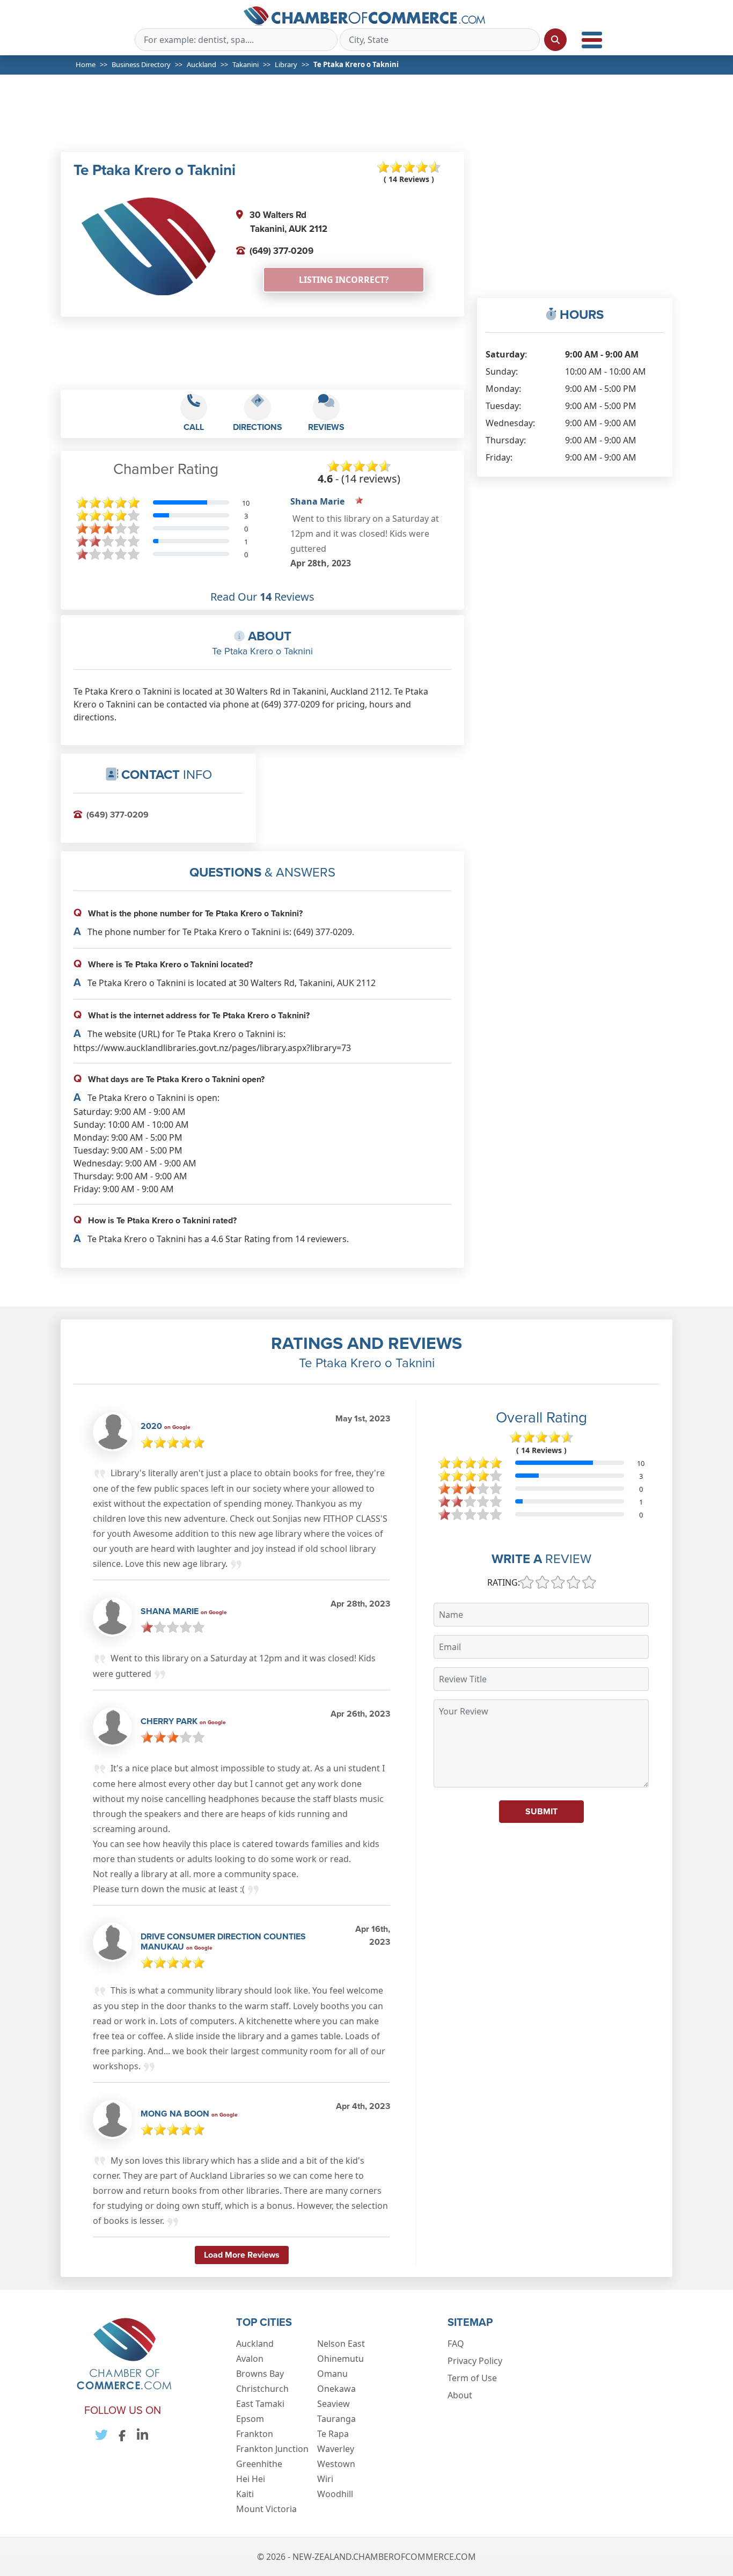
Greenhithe (259, 2464)
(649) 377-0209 (281, 251)
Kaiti (245, 2494)
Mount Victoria (266, 2509)
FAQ (456, 2344)
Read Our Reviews (262, 597)
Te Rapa (333, 2434)
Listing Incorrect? (344, 280)
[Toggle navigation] (592, 40)
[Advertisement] (371, 120)
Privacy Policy (475, 2361)
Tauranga (336, 2419)
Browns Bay (260, 2374)
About (460, 2395)
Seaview (333, 2404)
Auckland (201, 64)
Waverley (336, 2449)
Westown (336, 2464)
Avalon (250, 2359)
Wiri (325, 2479)
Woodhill (335, 2494)
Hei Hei (251, 2479)
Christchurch (262, 2389)
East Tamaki (260, 2404)
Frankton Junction (272, 2449)
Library (286, 64)
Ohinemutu (340, 2359)
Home (86, 64)
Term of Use (472, 2378)
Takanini (245, 64)
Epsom (250, 2419)
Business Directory (141, 64)
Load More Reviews (242, 2255)
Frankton (255, 2434)
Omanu (332, 2374)
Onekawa (336, 2389)
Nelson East (341, 2344)
